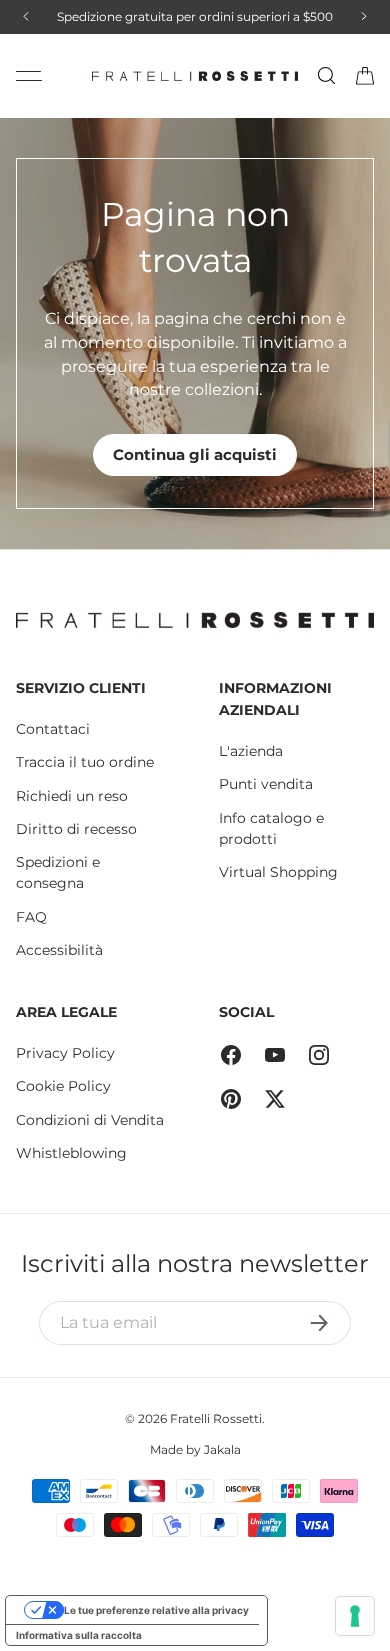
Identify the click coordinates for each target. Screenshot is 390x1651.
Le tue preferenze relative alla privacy (156, 1610)
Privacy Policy (65, 1053)
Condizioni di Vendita (90, 1120)
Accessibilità (59, 950)
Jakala (222, 1449)
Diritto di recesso (76, 829)
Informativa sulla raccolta (79, 1635)
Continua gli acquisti (195, 454)
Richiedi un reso (72, 796)
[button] (365, 76)
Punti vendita (266, 784)
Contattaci (53, 729)
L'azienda (251, 751)
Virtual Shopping (278, 872)
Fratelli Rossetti (216, 1418)
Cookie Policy (63, 1086)
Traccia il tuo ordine (85, 762)
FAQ (31, 917)
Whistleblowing (71, 1153)
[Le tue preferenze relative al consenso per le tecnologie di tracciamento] (355, 1616)
